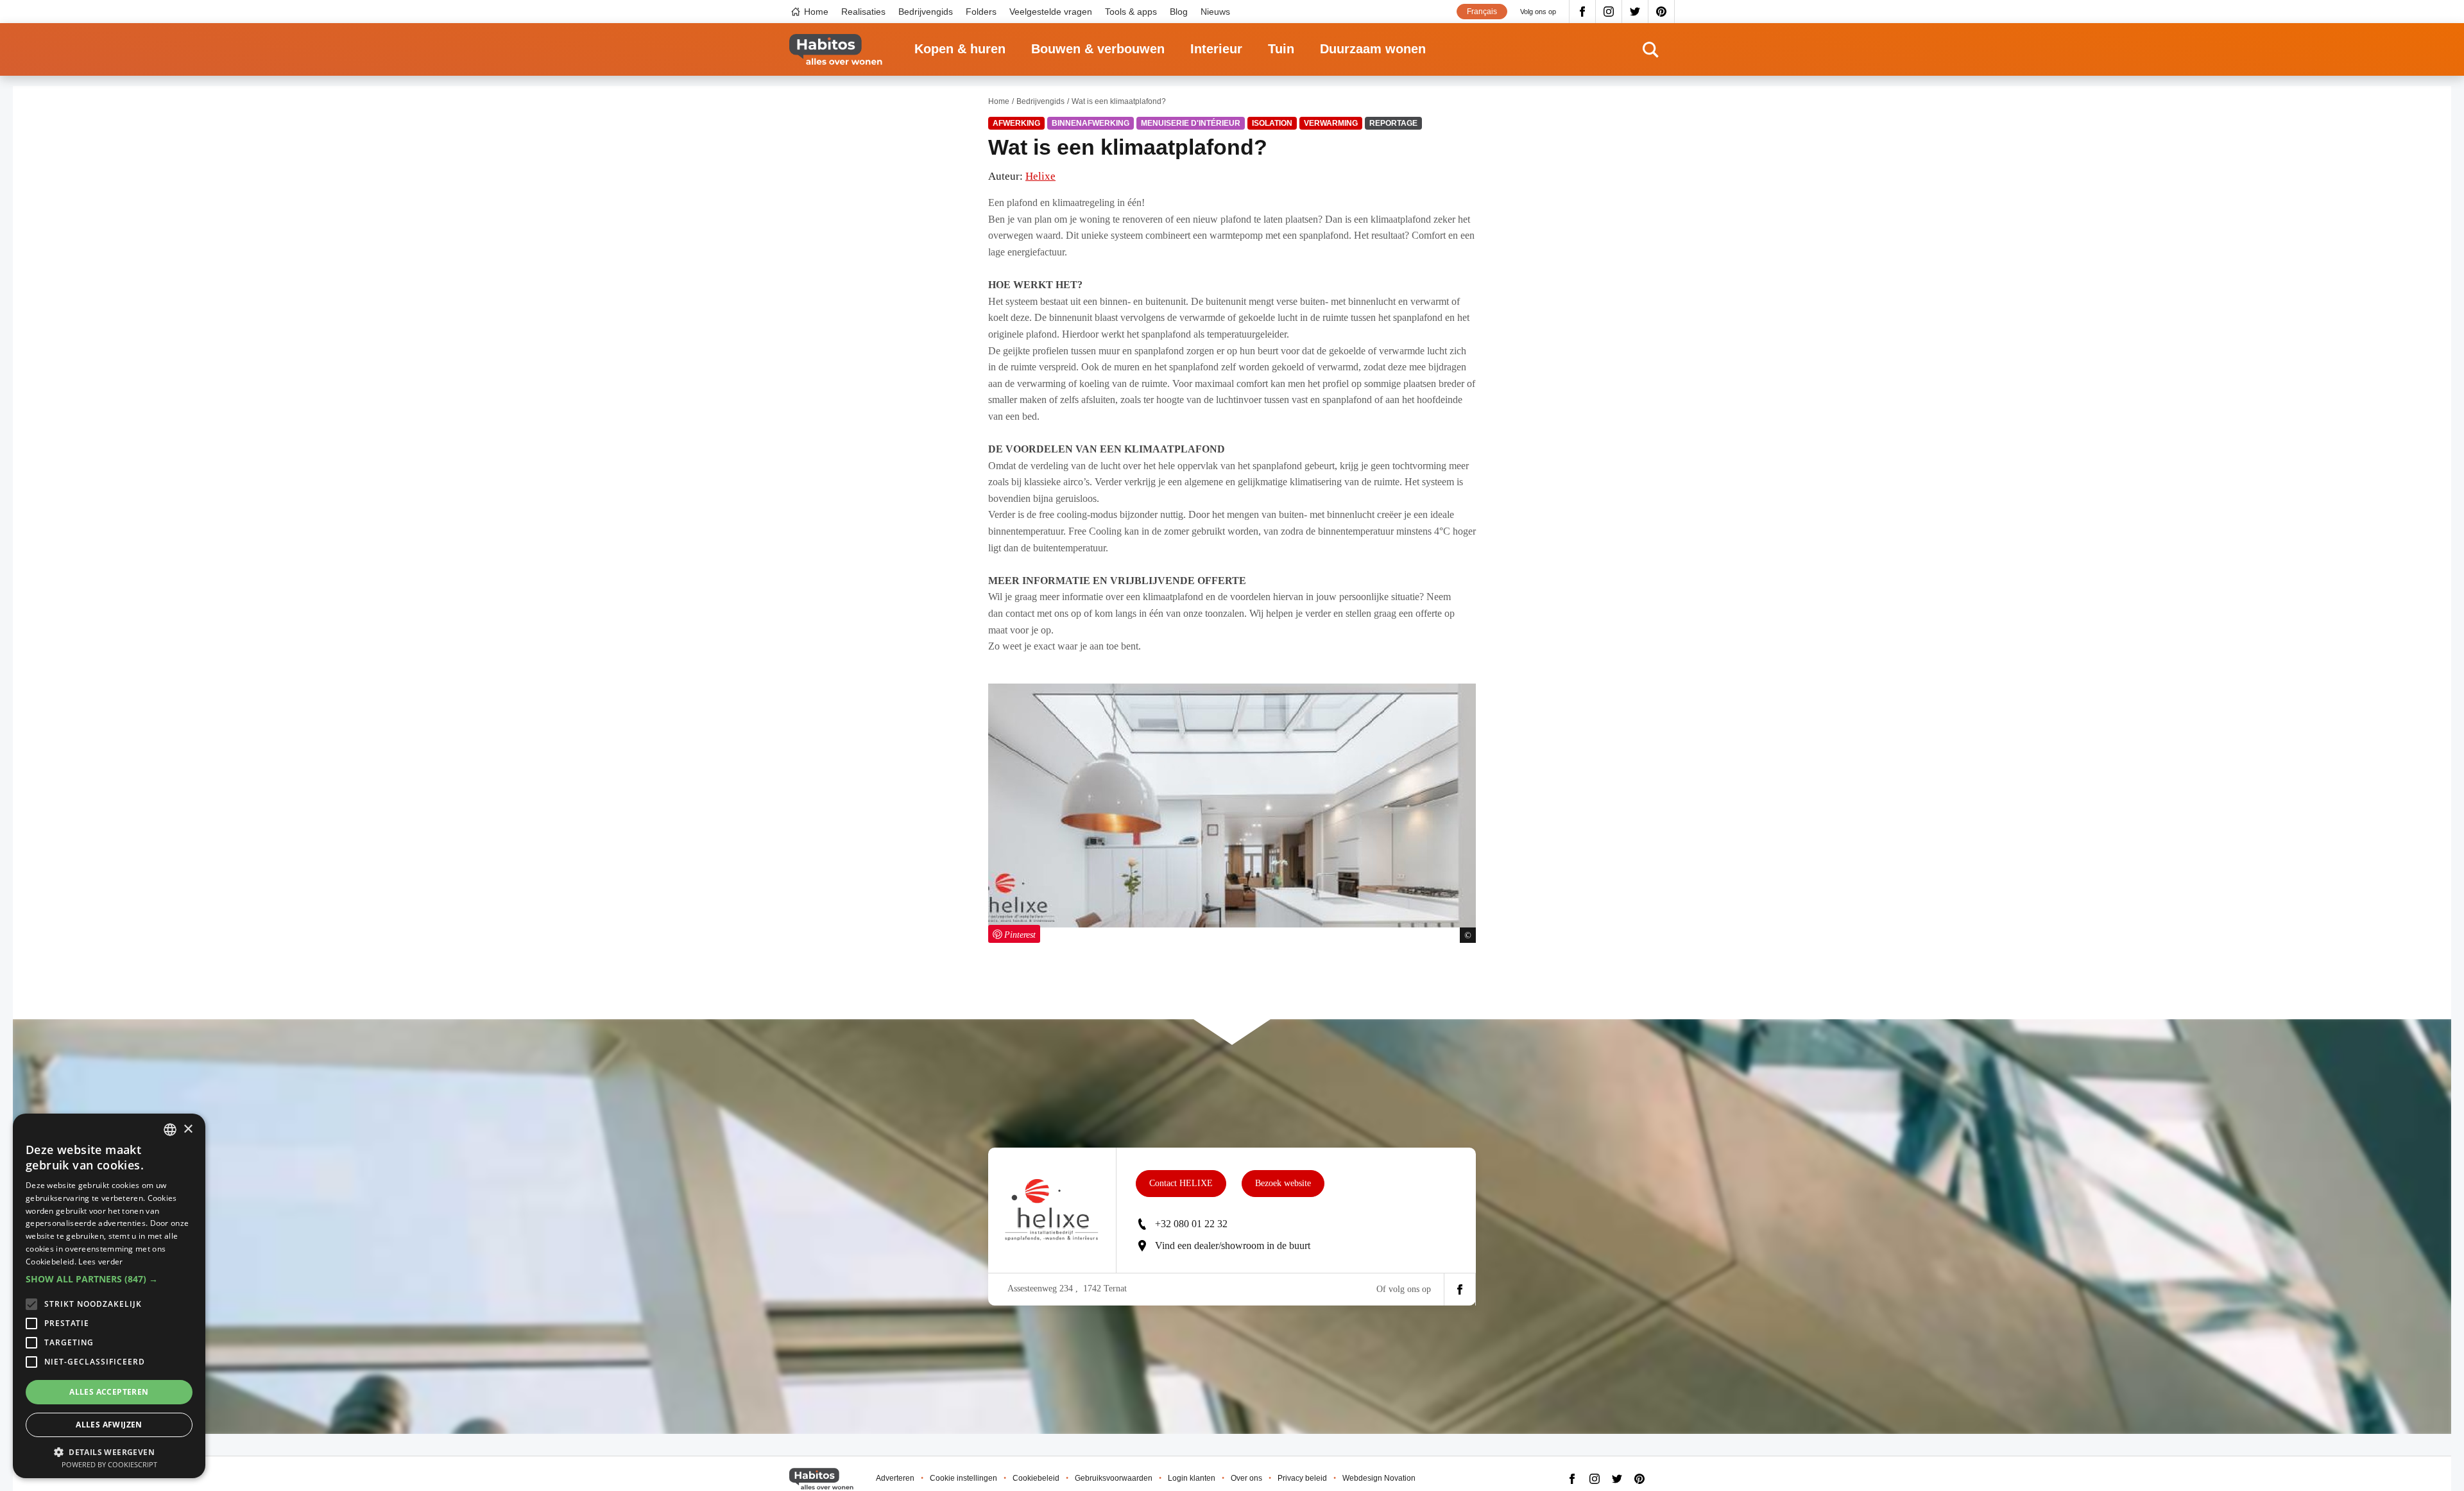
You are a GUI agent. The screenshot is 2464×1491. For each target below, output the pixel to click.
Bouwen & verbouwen (1098, 49)
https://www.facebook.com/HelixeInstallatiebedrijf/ (1460, 1289)
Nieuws (1215, 12)
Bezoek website (1283, 1183)
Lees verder (100, 1262)
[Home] (836, 50)
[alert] (109, 1296)
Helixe (1040, 176)
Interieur (1216, 49)
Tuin (1281, 49)
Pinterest (1662, 12)
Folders (981, 12)
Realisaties (863, 12)
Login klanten (1192, 1478)
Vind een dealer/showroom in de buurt (1233, 1245)
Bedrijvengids (926, 12)
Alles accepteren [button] (109, 1392)
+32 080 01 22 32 (1191, 1224)
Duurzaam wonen (1373, 49)
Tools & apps (1131, 12)
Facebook (1582, 12)
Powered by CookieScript (109, 1464)
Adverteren (895, 1478)
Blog (1179, 12)
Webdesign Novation (1379, 1478)
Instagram (1609, 12)
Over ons (1246, 1478)
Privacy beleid (1302, 1478)
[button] (109, 1279)
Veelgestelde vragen (1051, 12)
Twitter (1635, 12)
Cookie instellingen (963, 1478)
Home (816, 12)
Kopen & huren (960, 49)
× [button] (188, 1129)
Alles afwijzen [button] (109, 1425)
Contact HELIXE (1181, 1183)
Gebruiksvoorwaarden (1114, 1478)
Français (1482, 12)
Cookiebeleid (1036, 1478)
